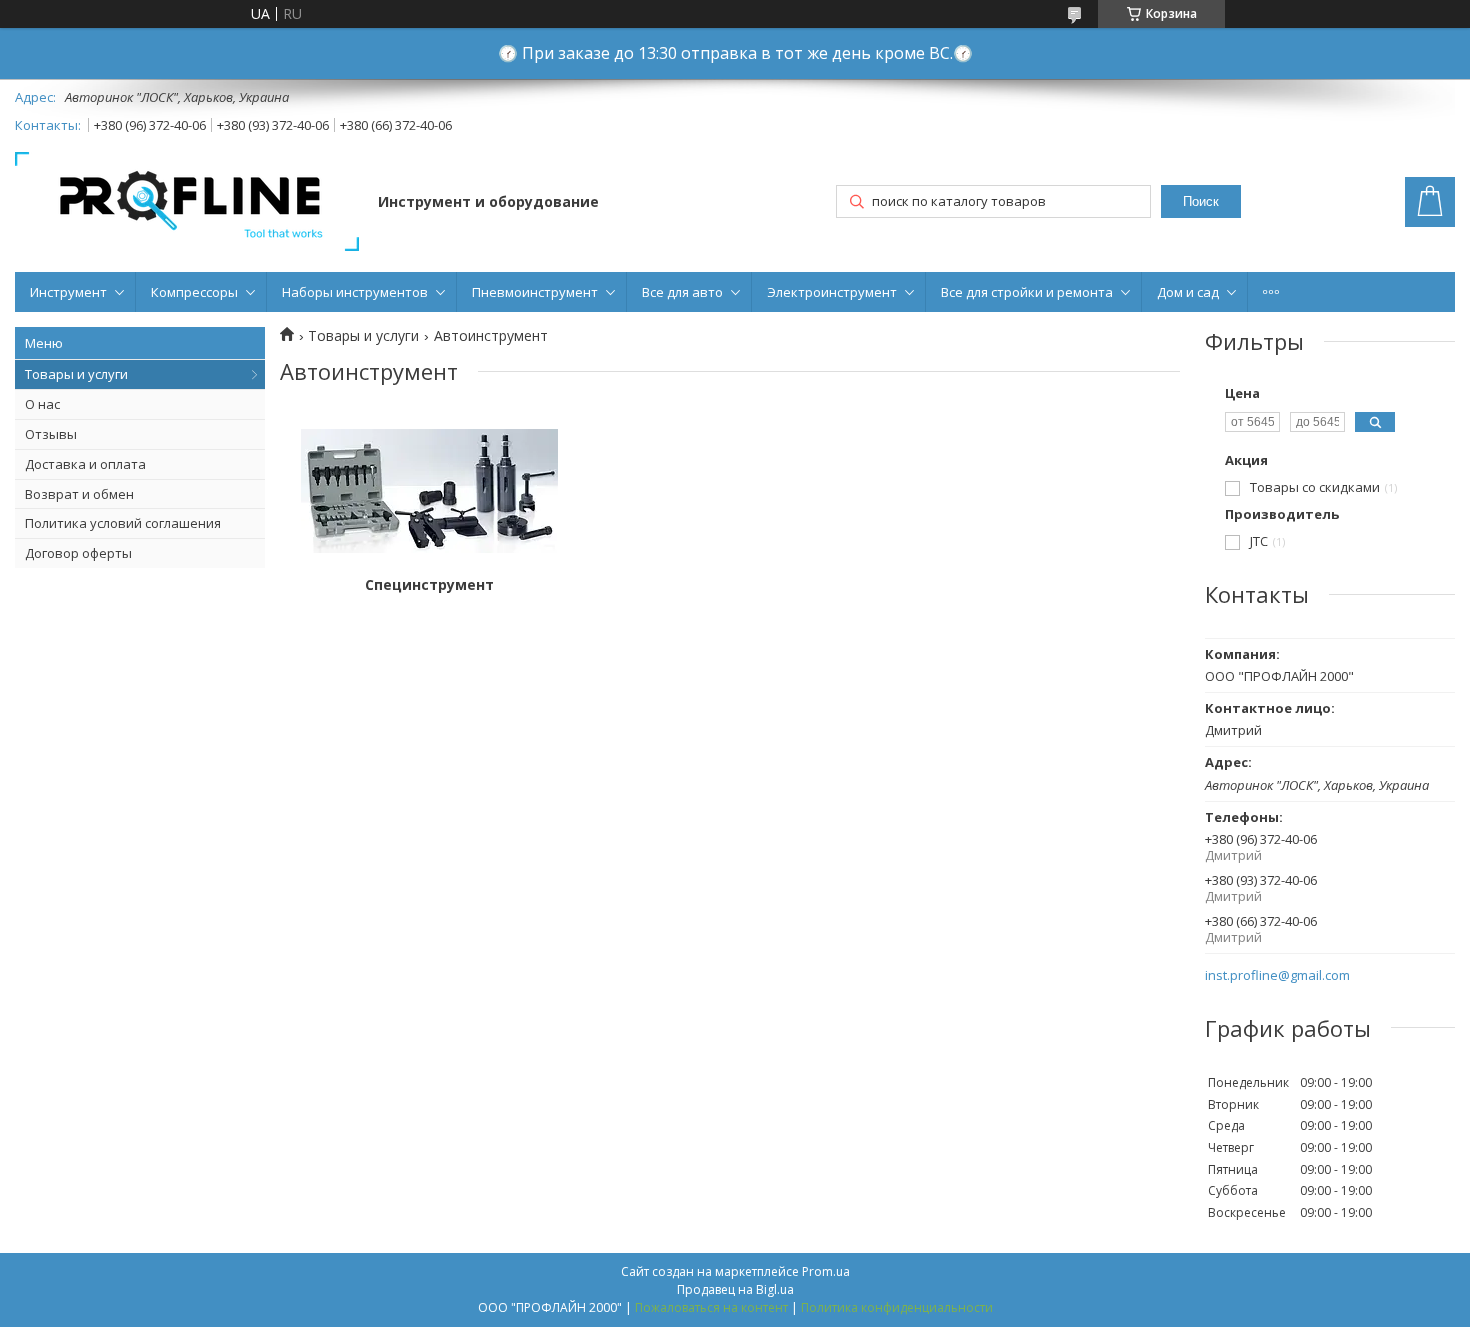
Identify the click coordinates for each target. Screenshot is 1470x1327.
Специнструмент (429, 585)
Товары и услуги (76, 374)
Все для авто (682, 292)
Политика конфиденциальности (897, 1307)
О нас (42, 404)
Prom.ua (826, 1271)
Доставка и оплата (85, 464)
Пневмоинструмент (535, 292)
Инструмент (68, 292)
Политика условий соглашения (123, 523)
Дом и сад (1188, 292)
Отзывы (51, 434)
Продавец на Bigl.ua (735, 1289)
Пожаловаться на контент (711, 1307)
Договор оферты (78, 553)
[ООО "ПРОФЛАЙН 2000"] (187, 203)
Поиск (1201, 201)
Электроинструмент (832, 292)
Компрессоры (194, 292)
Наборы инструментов (355, 292)
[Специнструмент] (430, 491)
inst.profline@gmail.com (1277, 975)
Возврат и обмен (79, 494)
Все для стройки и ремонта (1027, 292)
